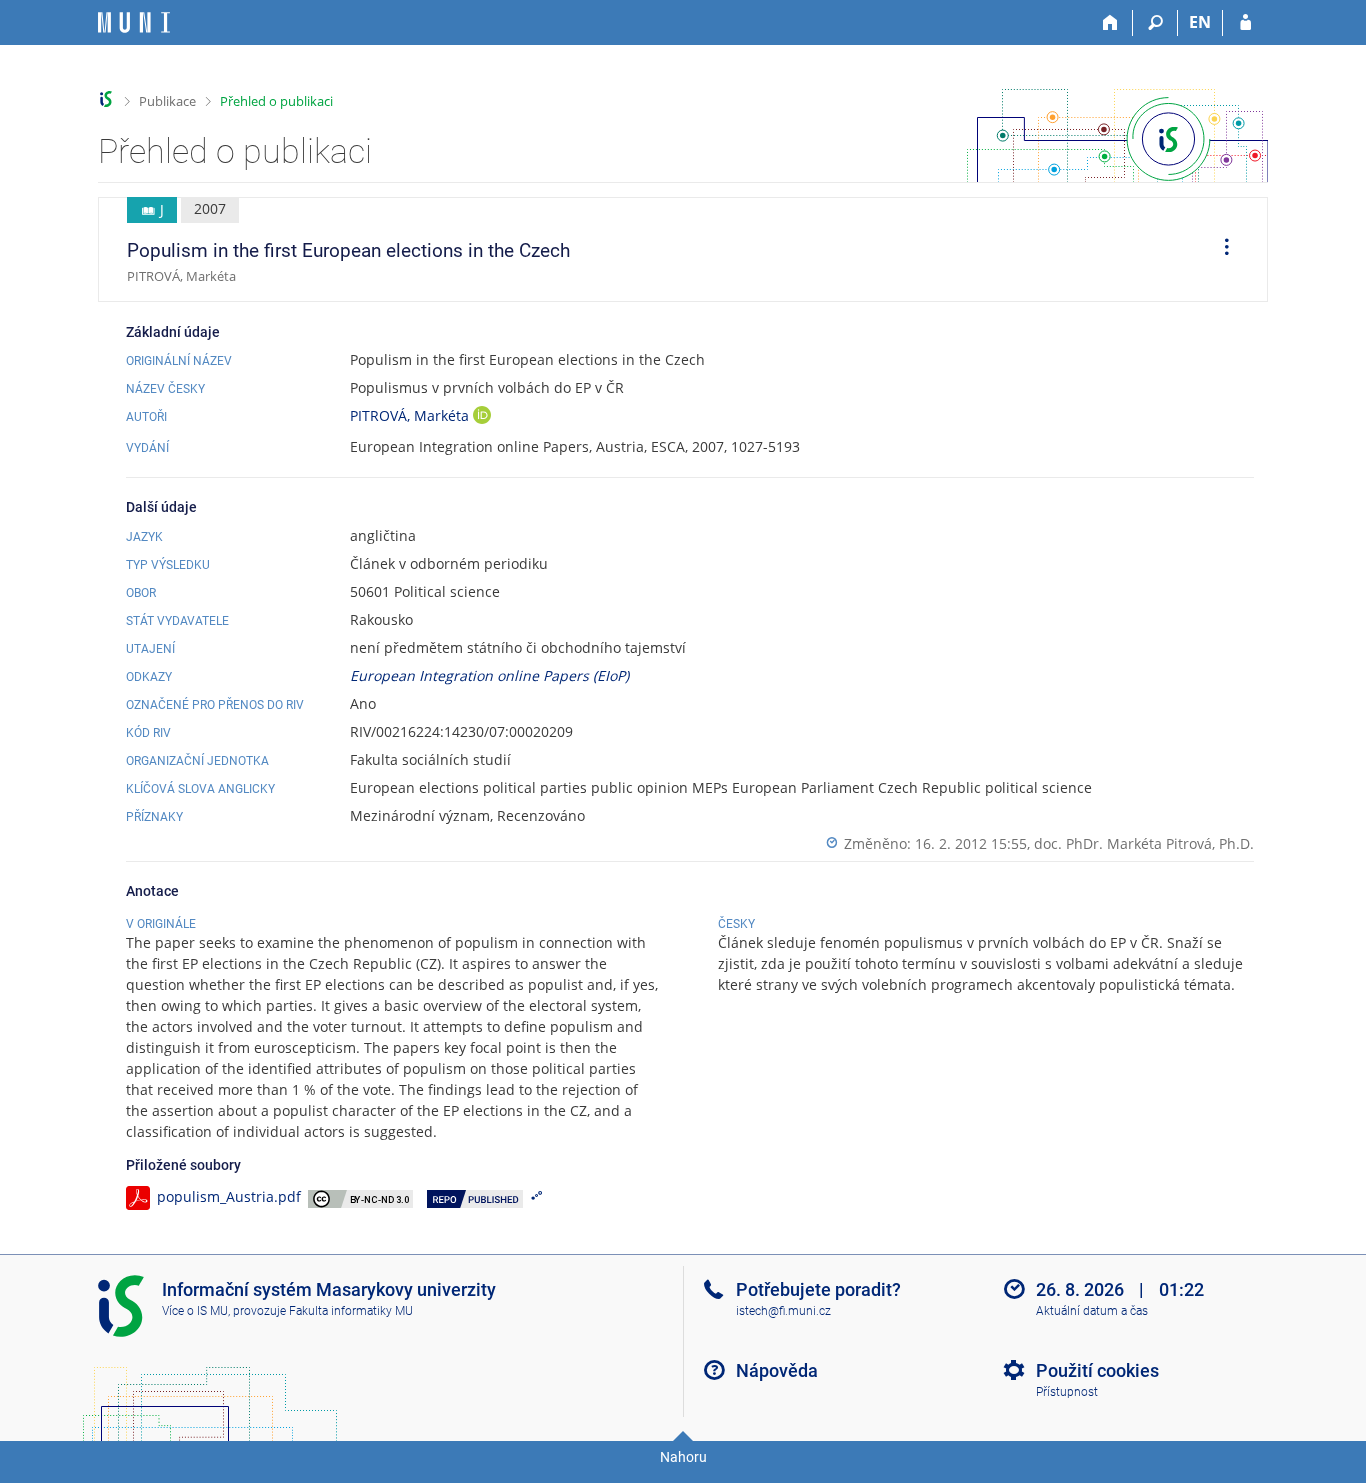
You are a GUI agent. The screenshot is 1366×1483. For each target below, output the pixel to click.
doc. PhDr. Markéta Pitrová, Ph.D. (1144, 843)
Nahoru (683, 1457)
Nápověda (777, 1370)
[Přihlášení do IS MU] (1245, 23)
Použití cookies (1097, 1370)
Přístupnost (1067, 1392)
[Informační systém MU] (106, 99)
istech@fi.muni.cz (783, 1311)
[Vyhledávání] (1155, 23)
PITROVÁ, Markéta (411, 415)
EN (1200, 22)
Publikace (167, 101)
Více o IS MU (195, 1311)
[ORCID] (482, 417)
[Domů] (1110, 23)
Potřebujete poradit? (818, 1289)
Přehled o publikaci (276, 101)
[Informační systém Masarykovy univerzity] (134, 22)
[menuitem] (1220, 250)
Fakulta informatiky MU (351, 1311)
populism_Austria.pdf (229, 1196)
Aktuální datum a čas (1092, 1311)
